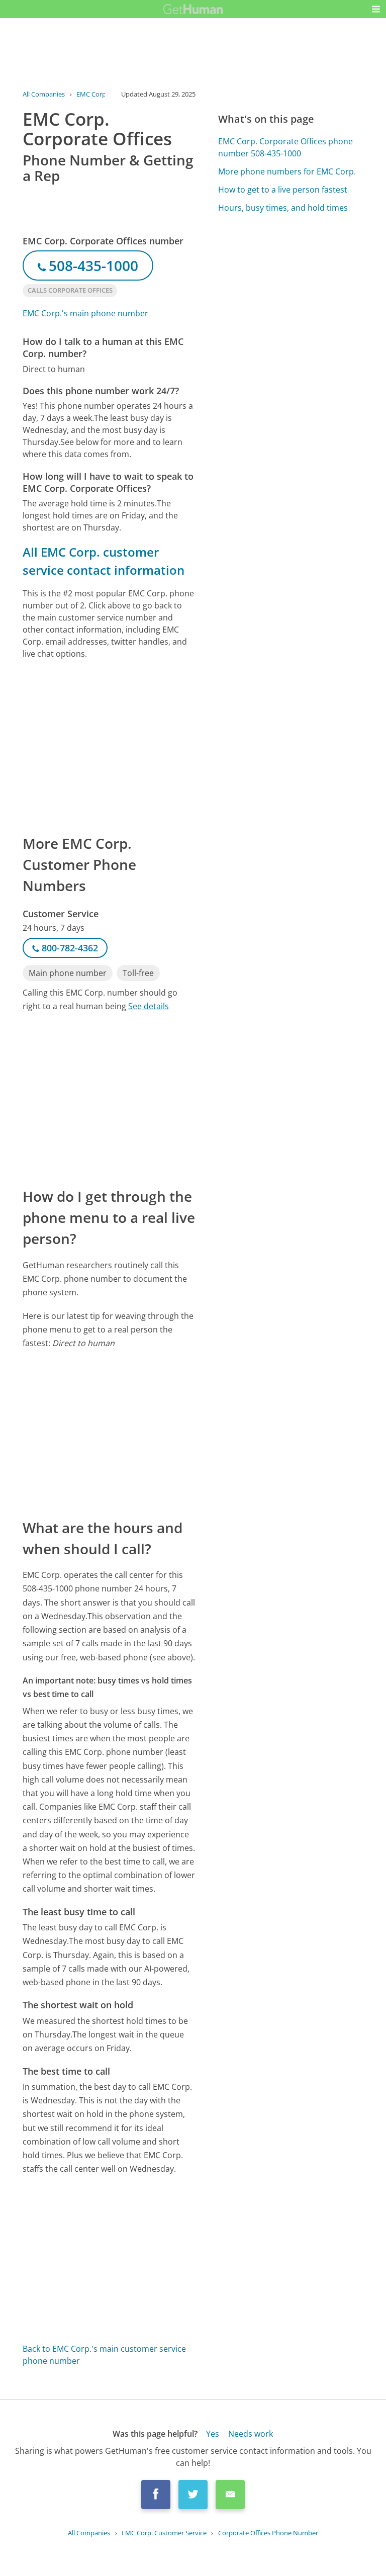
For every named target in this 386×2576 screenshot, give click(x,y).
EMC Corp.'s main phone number (85, 313)
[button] (376, 9)
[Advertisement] (109, 746)
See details (149, 1006)
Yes (213, 2434)
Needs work (251, 2434)
